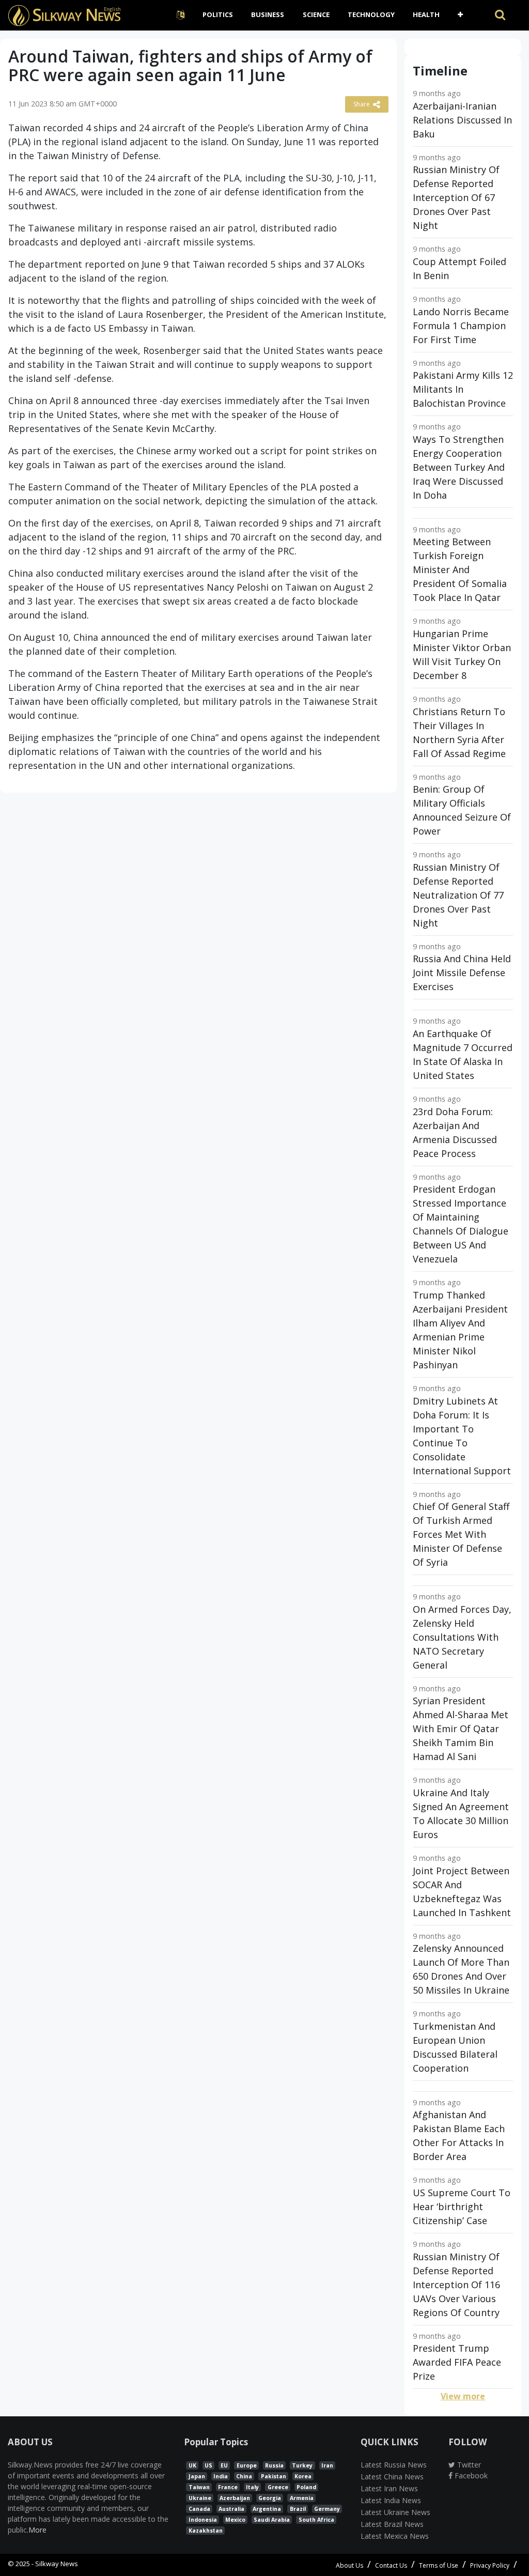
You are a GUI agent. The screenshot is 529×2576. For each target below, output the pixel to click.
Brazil (298, 2509)
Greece (278, 2487)
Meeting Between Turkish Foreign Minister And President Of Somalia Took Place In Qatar (460, 569)
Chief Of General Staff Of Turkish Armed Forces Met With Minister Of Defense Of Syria (461, 1534)
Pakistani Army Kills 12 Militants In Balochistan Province (463, 389)
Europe (247, 2465)
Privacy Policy (490, 2565)
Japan (197, 2476)
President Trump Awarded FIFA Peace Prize (457, 2362)
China (244, 2476)
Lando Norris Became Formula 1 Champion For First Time (461, 326)
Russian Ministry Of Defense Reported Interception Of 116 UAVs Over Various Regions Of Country (456, 2285)
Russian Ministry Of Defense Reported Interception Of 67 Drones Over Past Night (456, 197)
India (221, 2476)
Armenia (302, 2498)
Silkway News (57, 2564)
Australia (231, 2509)
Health (426, 14)
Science (316, 14)
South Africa (316, 2520)
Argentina (267, 2509)
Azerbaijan (235, 2498)
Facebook (470, 2475)
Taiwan (199, 2487)
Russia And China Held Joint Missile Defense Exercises (462, 973)
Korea (303, 2476)
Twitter (468, 2465)
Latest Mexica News (395, 2536)
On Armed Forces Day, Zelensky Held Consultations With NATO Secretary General (462, 1637)
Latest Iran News (389, 2488)
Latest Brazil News (392, 2524)
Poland (306, 2487)
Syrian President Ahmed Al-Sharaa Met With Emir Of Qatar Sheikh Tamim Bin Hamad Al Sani (461, 1729)
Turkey (302, 2465)
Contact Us (391, 2565)
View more (463, 2396)
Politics (218, 14)
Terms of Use (439, 2565)
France (228, 2487)
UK (192, 2465)
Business (268, 14)
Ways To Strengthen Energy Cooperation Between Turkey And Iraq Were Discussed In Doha (459, 467)
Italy (252, 2487)
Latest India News (391, 2500)
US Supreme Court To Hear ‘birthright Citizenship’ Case (462, 2207)
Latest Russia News (394, 2465)
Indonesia (203, 2520)
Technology (371, 14)
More (37, 2530)
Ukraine (200, 2498)
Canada (199, 2509)
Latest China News (392, 2477)
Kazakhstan (206, 2531)
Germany (327, 2509)
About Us (349, 2565)
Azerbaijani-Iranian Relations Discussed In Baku (462, 120)
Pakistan (274, 2476)
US (208, 2465)
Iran (327, 2465)
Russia (274, 2465)
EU (224, 2465)
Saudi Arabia (272, 2520)
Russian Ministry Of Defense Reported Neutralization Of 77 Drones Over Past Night (458, 895)
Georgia (270, 2498)
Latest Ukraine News (395, 2512)
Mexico (235, 2520)
